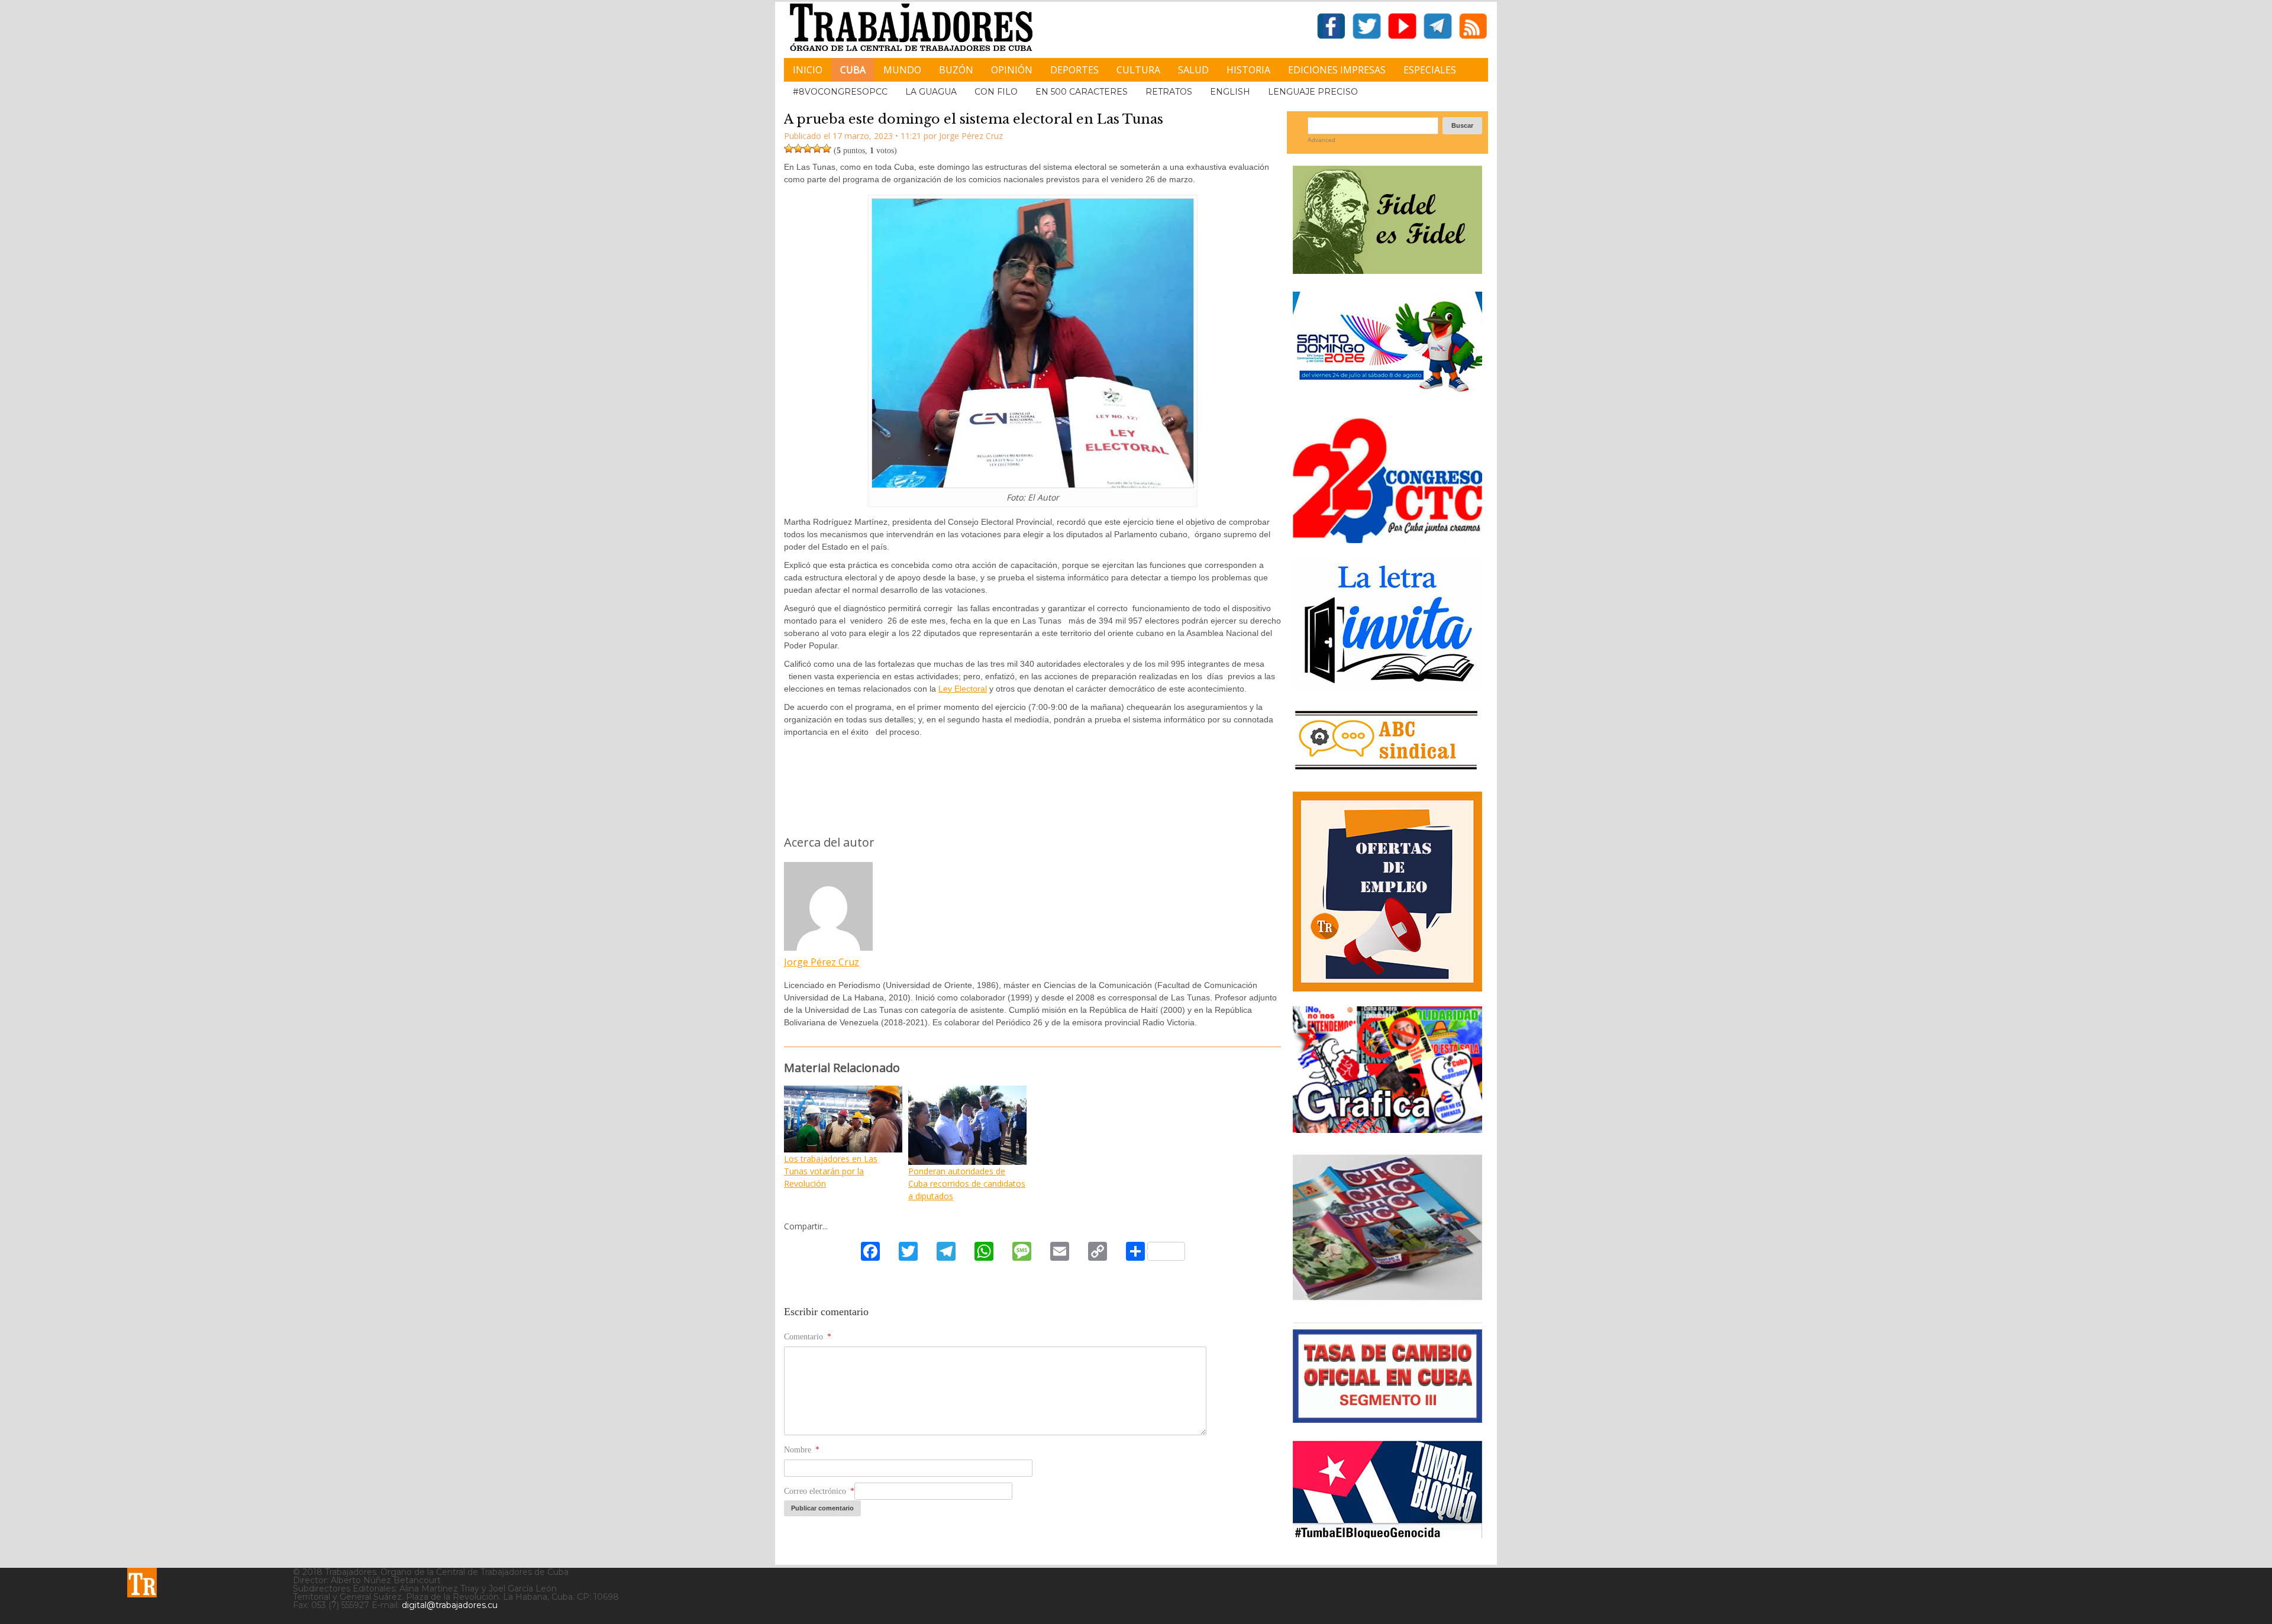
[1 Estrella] (789, 148)
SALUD (1193, 70)
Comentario (808, 1337)
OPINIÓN (1012, 70)
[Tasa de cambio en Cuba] (1387, 1418)
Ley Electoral (963, 689)
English (1230, 92)
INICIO (808, 70)
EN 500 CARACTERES (1082, 92)
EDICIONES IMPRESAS (1337, 70)
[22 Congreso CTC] (1387, 539)
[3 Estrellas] (808, 148)
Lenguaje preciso (1313, 92)
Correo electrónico (819, 1491)
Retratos (1169, 92)
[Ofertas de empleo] (1387, 892)
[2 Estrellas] (798, 148)
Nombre (802, 1450)
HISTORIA (1248, 70)
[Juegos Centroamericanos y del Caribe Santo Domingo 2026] (1387, 395)
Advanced (1321, 140)
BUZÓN (956, 70)
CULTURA (1138, 70)
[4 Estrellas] (817, 148)
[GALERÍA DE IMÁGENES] (1387, 1129)
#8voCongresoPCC (840, 92)
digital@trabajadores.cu (450, 1605)
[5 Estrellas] (827, 148)
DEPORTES (1074, 70)
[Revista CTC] (1387, 1300)
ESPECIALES (1430, 70)
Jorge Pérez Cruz (822, 962)
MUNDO (902, 70)
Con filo (996, 92)
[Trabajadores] (142, 1583)
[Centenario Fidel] (1387, 269)
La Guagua (931, 92)
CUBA (853, 70)
